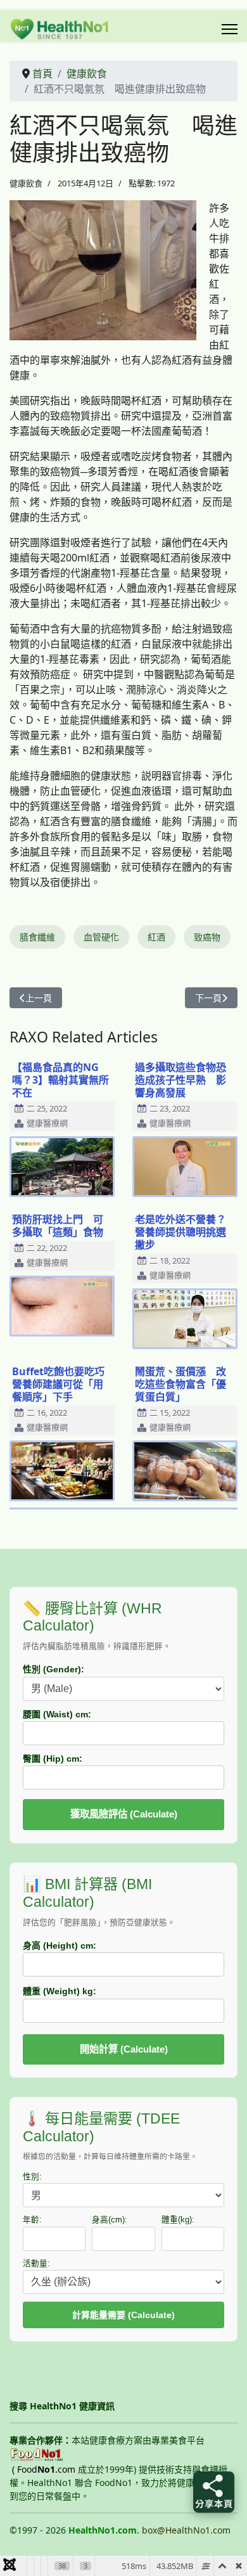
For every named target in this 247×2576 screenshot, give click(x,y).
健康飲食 (26, 183)
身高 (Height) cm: (60, 1945)
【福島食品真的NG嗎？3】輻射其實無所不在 (60, 1080)
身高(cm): (110, 2220)
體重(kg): (178, 2220)
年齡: (32, 2220)
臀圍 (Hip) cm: (53, 1759)
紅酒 (156, 937)
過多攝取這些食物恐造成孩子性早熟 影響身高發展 (180, 1080)
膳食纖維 (37, 937)
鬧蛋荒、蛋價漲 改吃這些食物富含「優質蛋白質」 (180, 1384)
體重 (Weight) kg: (60, 1991)
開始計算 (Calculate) (124, 2049)
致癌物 (207, 937)
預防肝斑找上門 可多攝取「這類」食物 (58, 1226)
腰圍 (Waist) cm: (57, 1714)
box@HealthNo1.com (186, 2530)
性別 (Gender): (54, 1669)
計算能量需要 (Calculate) (123, 2315)
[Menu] (230, 29)
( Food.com (44, 2469)
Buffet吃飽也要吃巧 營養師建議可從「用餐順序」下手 (63, 1384)
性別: (32, 2177)
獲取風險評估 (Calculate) (124, 1814)
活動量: (36, 2264)
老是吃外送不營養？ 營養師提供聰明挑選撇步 (186, 1232)
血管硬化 (101, 937)
